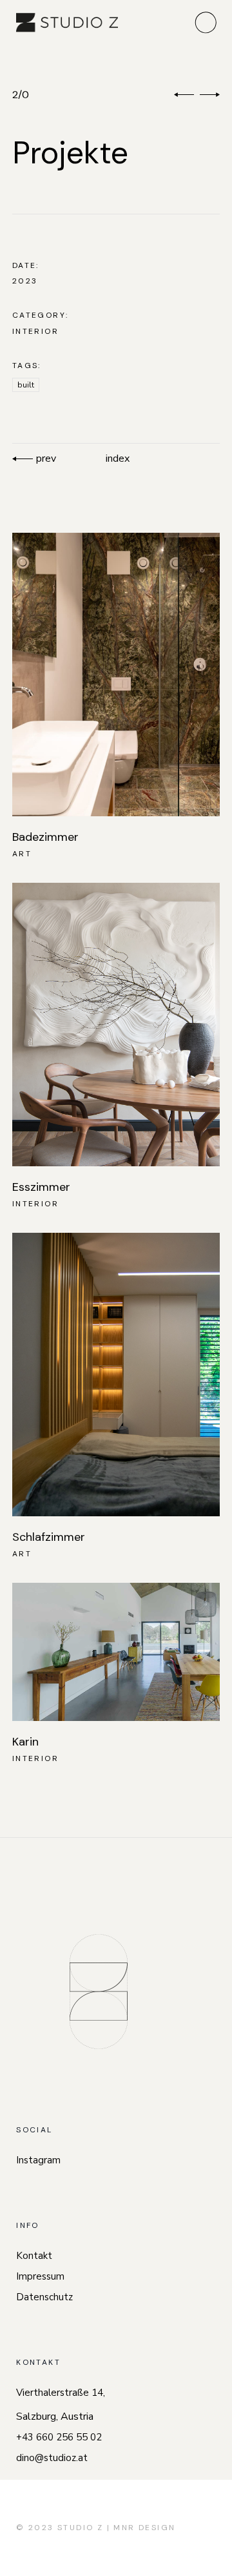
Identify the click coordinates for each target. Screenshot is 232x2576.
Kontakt (34, 2256)
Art (22, 854)
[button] (184, 95)
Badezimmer (45, 837)
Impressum (40, 2276)
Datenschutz (44, 2297)
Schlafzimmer (49, 1537)
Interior (35, 331)
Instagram (38, 2160)
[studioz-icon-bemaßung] (99, 1992)
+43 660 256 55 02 (59, 2437)
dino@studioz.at (52, 2458)
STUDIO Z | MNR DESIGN (116, 2528)
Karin (25, 1742)
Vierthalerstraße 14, (61, 2393)
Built (26, 385)
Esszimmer (41, 1187)
